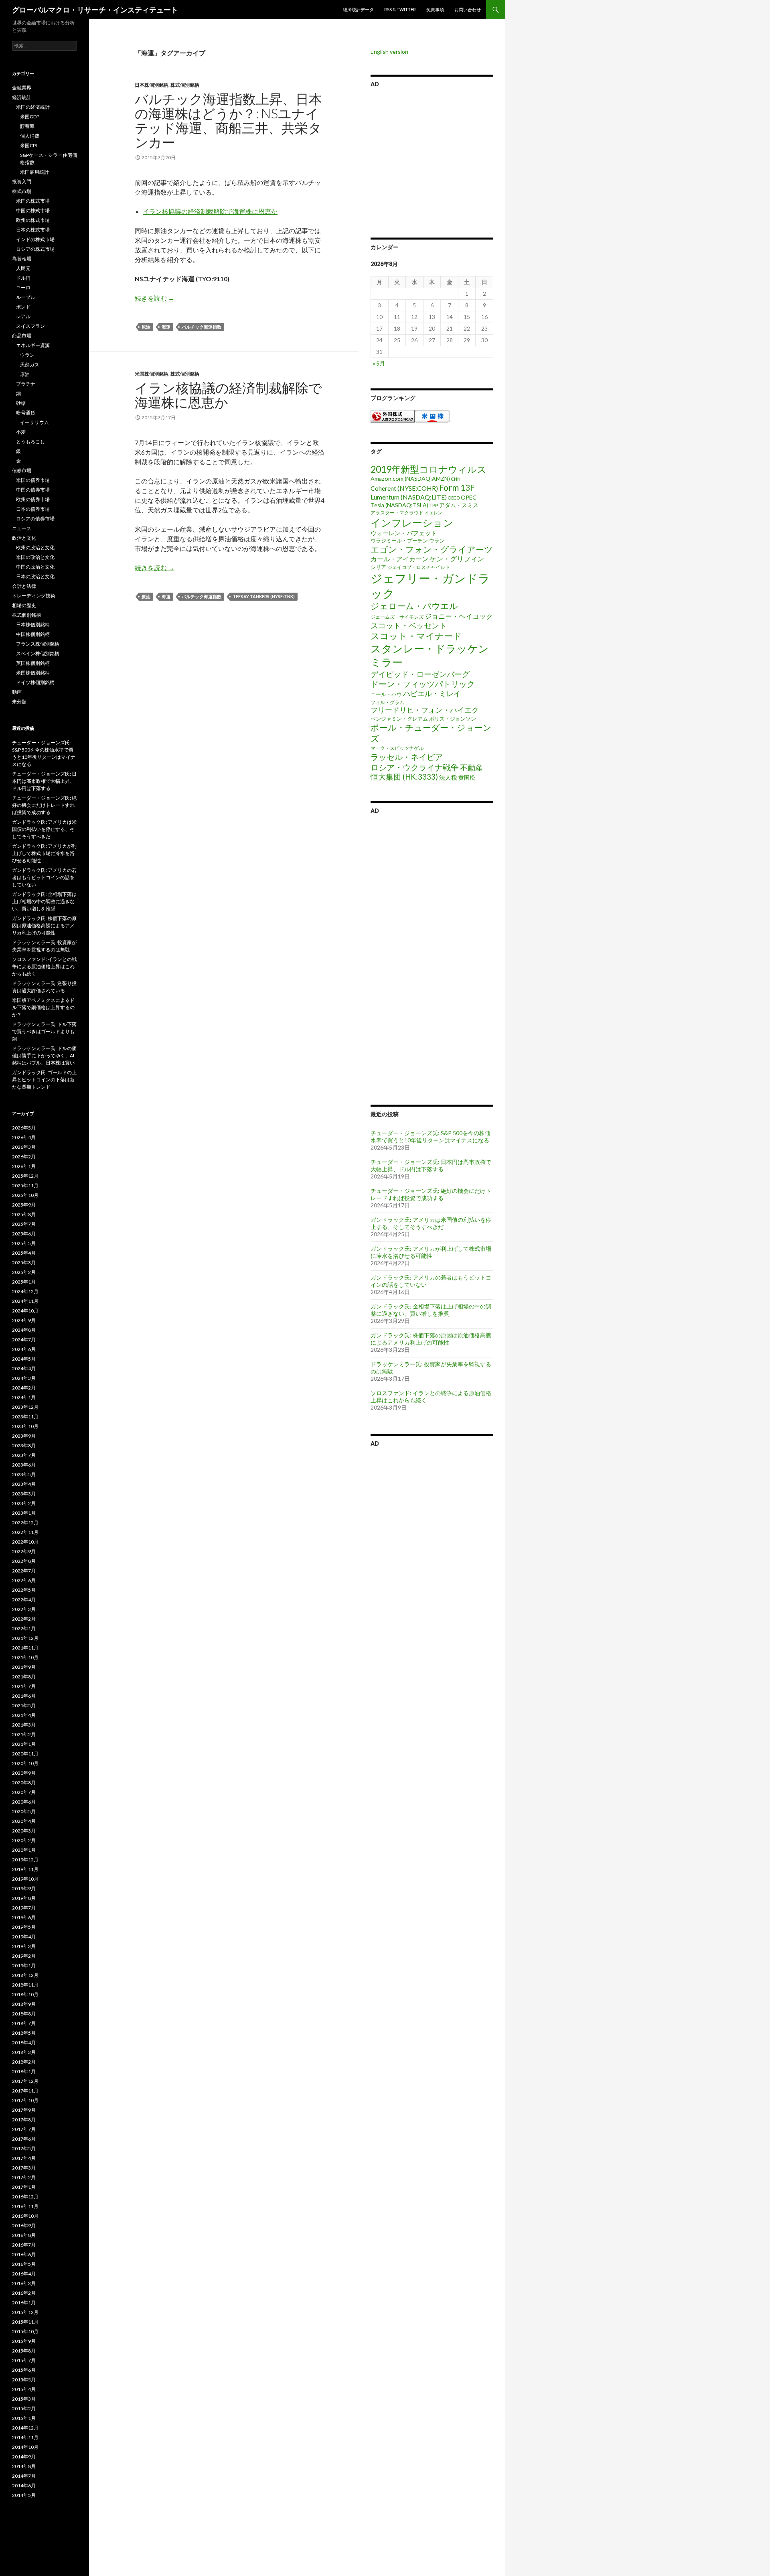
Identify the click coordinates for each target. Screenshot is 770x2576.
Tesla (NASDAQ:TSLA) (399, 505)
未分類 (19, 702)
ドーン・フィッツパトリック (423, 684)
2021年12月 (25, 1638)
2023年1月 (24, 1513)
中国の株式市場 (33, 210)
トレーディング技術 (34, 596)
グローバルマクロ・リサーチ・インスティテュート (95, 10)
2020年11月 (25, 1754)
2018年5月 (24, 2033)
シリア (378, 567)
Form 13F (457, 487)
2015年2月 (24, 2408)
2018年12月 (25, 1975)
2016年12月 (25, 2197)
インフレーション (412, 522)
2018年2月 (24, 2062)
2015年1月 (24, 2418)
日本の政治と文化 (35, 576)
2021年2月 (24, 1734)
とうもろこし (30, 442)
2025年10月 (25, 1195)
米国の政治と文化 (35, 557)
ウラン (437, 540)
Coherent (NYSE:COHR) (404, 488)
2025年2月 (24, 1272)
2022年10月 (25, 1542)
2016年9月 (24, 2226)
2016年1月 (24, 2303)
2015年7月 (24, 2360)
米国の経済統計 (33, 107)
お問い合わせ (468, 9)
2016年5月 (24, 2264)
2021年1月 (24, 1744)
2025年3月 (24, 1263)
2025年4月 (24, 1253)
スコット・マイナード (416, 636)
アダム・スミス (459, 505)
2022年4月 (24, 1600)
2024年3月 (24, 1378)
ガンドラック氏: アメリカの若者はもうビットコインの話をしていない (44, 877)
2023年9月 (24, 1436)
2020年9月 (24, 1773)
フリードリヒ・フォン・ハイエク (425, 710)
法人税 (448, 777)
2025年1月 (24, 1282)
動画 (17, 692)
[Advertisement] (432, 161)
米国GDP (30, 117)
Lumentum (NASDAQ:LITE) (409, 497)
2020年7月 (24, 1792)
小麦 (21, 432)
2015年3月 (24, 2399)
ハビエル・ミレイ (432, 693)
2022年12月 (25, 1523)
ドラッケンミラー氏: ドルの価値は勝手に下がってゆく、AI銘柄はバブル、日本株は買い (44, 1055)
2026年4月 (24, 1137)
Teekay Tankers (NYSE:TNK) (264, 596)
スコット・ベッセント (409, 625)
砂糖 (21, 403)
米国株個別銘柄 (152, 374)
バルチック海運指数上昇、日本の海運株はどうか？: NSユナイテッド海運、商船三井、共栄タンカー (228, 120)
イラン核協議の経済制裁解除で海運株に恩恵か (210, 211)
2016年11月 (25, 2206)
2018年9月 (24, 2004)
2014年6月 (24, 2486)
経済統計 (22, 97)
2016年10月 (25, 2216)
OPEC (469, 497)
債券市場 (22, 470)
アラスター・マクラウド (397, 513)
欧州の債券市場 (33, 499)
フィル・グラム (387, 702)
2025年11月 (25, 1185)
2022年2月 (24, 1619)
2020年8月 (24, 1783)
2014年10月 (25, 2447)
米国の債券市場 (33, 480)
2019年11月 (25, 1869)
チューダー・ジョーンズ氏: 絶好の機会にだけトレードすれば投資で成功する (431, 1194)
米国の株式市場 (33, 201)
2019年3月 (24, 1946)
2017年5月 (24, 2148)
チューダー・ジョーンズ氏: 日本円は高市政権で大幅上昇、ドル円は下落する (431, 1165)
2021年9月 (24, 1667)
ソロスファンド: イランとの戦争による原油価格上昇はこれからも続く (44, 966)
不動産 (471, 767)
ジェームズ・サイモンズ (397, 617)
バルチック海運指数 (202, 327)
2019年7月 (24, 1908)
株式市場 (22, 191)
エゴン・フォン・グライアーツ (432, 549)
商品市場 (22, 336)
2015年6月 (24, 2370)
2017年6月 (24, 2139)
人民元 (23, 268)
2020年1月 (24, 1850)
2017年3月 (24, 2168)
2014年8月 (24, 2466)
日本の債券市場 (33, 509)
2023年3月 (24, 1494)
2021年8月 (24, 1677)
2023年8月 (24, 1445)
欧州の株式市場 (33, 220)
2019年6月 (24, 1917)
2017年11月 (25, 2091)
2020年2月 (24, 1840)
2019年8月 (24, 1898)
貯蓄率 (27, 126)
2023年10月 (25, 1426)
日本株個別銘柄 (152, 85)
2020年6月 (24, 1802)
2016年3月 (24, 2283)
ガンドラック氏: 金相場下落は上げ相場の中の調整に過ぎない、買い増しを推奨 (431, 1310)
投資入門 (22, 182)
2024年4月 (24, 1368)
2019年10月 (25, 1879)
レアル (23, 316)
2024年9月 (24, 1320)
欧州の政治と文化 (35, 548)
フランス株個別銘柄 (38, 644)
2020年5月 (24, 1811)
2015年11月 (25, 2322)
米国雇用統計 (34, 172)
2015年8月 (24, 2351)
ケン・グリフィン (457, 559)
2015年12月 (25, 2312)
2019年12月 (25, 1860)
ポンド (23, 307)
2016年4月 (24, 2274)
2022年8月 (24, 1561)
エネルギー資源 (33, 345)
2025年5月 (24, 1243)
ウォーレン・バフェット (404, 533)
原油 (146, 327)
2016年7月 (24, 2245)
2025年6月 (24, 1234)
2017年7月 (24, 2129)
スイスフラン (30, 326)
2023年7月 (24, 1455)
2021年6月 (24, 1696)
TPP (434, 505)
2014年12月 (25, 2428)
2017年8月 (24, 2120)
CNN (456, 479)
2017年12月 (25, 2081)
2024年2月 (24, 1388)
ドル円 (23, 278)
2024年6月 (24, 1349)
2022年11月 (25, 1532)
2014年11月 (25, 2437)
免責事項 (435, 9)
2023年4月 (24, 1484)
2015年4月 (24, 2389)
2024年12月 (25, 1291)
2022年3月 (24, 1609)
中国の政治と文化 (35, 567)
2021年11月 (25, 1648)
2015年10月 (25, 2331)
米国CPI (28, 145)
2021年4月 (24, 1715)
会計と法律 (24, 586)
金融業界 (22, 88)
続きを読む (155, 298)
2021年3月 (24, 1725)
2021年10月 (25, 1657)
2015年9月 (24, 2341)
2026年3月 (24, 1147)
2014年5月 (24, 2495)
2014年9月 (24, 2457)
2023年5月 (24, 1474)
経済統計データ (358, 9)
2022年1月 (24, 1628)
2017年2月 (24, 2177)
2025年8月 (24, 1214)
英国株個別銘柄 (33, 663)
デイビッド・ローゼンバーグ (420, 674)
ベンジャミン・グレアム (399, 719)
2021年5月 (24, 1705)
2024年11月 (25, 1301)
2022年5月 (24, 1590)
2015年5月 (24, 2380)
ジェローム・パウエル (414, 606)
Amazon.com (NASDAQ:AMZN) (410, 478)
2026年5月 (24, 1128)
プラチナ (26, 384)
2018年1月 (24, 2071)
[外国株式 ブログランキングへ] (393, 415)
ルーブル (26, 297)
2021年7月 (24, 1686)
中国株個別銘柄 (33, 634)
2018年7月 (24, 2023)
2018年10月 (25, 1994)
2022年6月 (24, 1580)
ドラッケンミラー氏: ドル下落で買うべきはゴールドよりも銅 (44, 1031)
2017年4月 (24, 2158)
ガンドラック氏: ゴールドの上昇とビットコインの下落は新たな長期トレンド (44, 1080)
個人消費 (30, 136)
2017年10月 (25, 2100)
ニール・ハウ (386, 694)
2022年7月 (24, 1571)
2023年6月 (24, 1465)
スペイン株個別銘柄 (38, 653)
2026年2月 (24, 1157)
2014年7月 (24, 2476)
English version (389, 52)
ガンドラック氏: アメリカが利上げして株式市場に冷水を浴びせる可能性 (431, 1252)
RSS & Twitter (400, 9)
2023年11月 (25, 1417)
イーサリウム (34, 422)
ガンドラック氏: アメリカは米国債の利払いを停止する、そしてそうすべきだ (431, 1223)
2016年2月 (24, 2293)
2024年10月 (25, 1311)
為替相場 (22, 259)
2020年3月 (24, 1831)
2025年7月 (24, 1224)
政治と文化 (24, 538)
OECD (454, 498)
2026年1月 (24, 1166)
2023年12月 (25, 1407)
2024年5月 (24, 1359)
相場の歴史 (24, 605)
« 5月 (379, 363)
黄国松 (467, 777)
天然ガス (30, 365)
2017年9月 (24, 2110)
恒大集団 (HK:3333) (404, 777)
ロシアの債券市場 (35, 519)
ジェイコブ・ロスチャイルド (419, 567)
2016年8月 (24, 2235)
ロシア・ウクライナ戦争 (415, 767)
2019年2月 (24, 1956)
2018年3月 (24, 2052)
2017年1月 (24, 2187)
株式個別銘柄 (185, 85)
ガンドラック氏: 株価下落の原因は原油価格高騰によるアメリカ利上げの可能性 (431, 1339)
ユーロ (23, 287)
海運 (166, 327)
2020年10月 (25, 1763)
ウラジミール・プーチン (399, 540)
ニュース (22, 528)
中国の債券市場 (33, 490)
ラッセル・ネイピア (407, 757)
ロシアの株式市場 (35, 249)
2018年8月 (24, 2014)
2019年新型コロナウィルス (429, 469)
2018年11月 (25, 1985)
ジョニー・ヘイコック (459, 616)
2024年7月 (24, 1340)
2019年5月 (24, 1927)
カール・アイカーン (399, 559)
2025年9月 (24, 1205)
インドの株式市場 (35, 239)
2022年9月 (24, 1551)
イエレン (434, 513)
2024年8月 (24, 1330)
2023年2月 (24, 1503)
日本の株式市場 (33, 230)
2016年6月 (24, 2254)
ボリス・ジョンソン (453, 719)
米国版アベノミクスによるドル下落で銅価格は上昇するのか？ (43, 1007)
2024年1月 (24, 1397)
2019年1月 (24, 1966)
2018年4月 (24, 2043)
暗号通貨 (26, 413)
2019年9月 (24, 1888)
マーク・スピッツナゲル (397, 748)
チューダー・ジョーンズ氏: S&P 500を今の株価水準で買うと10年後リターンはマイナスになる (431, 1137)
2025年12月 (25, 1176)
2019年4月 (24, 1937)
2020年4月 (24, 1821)
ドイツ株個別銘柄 (35, 682)
